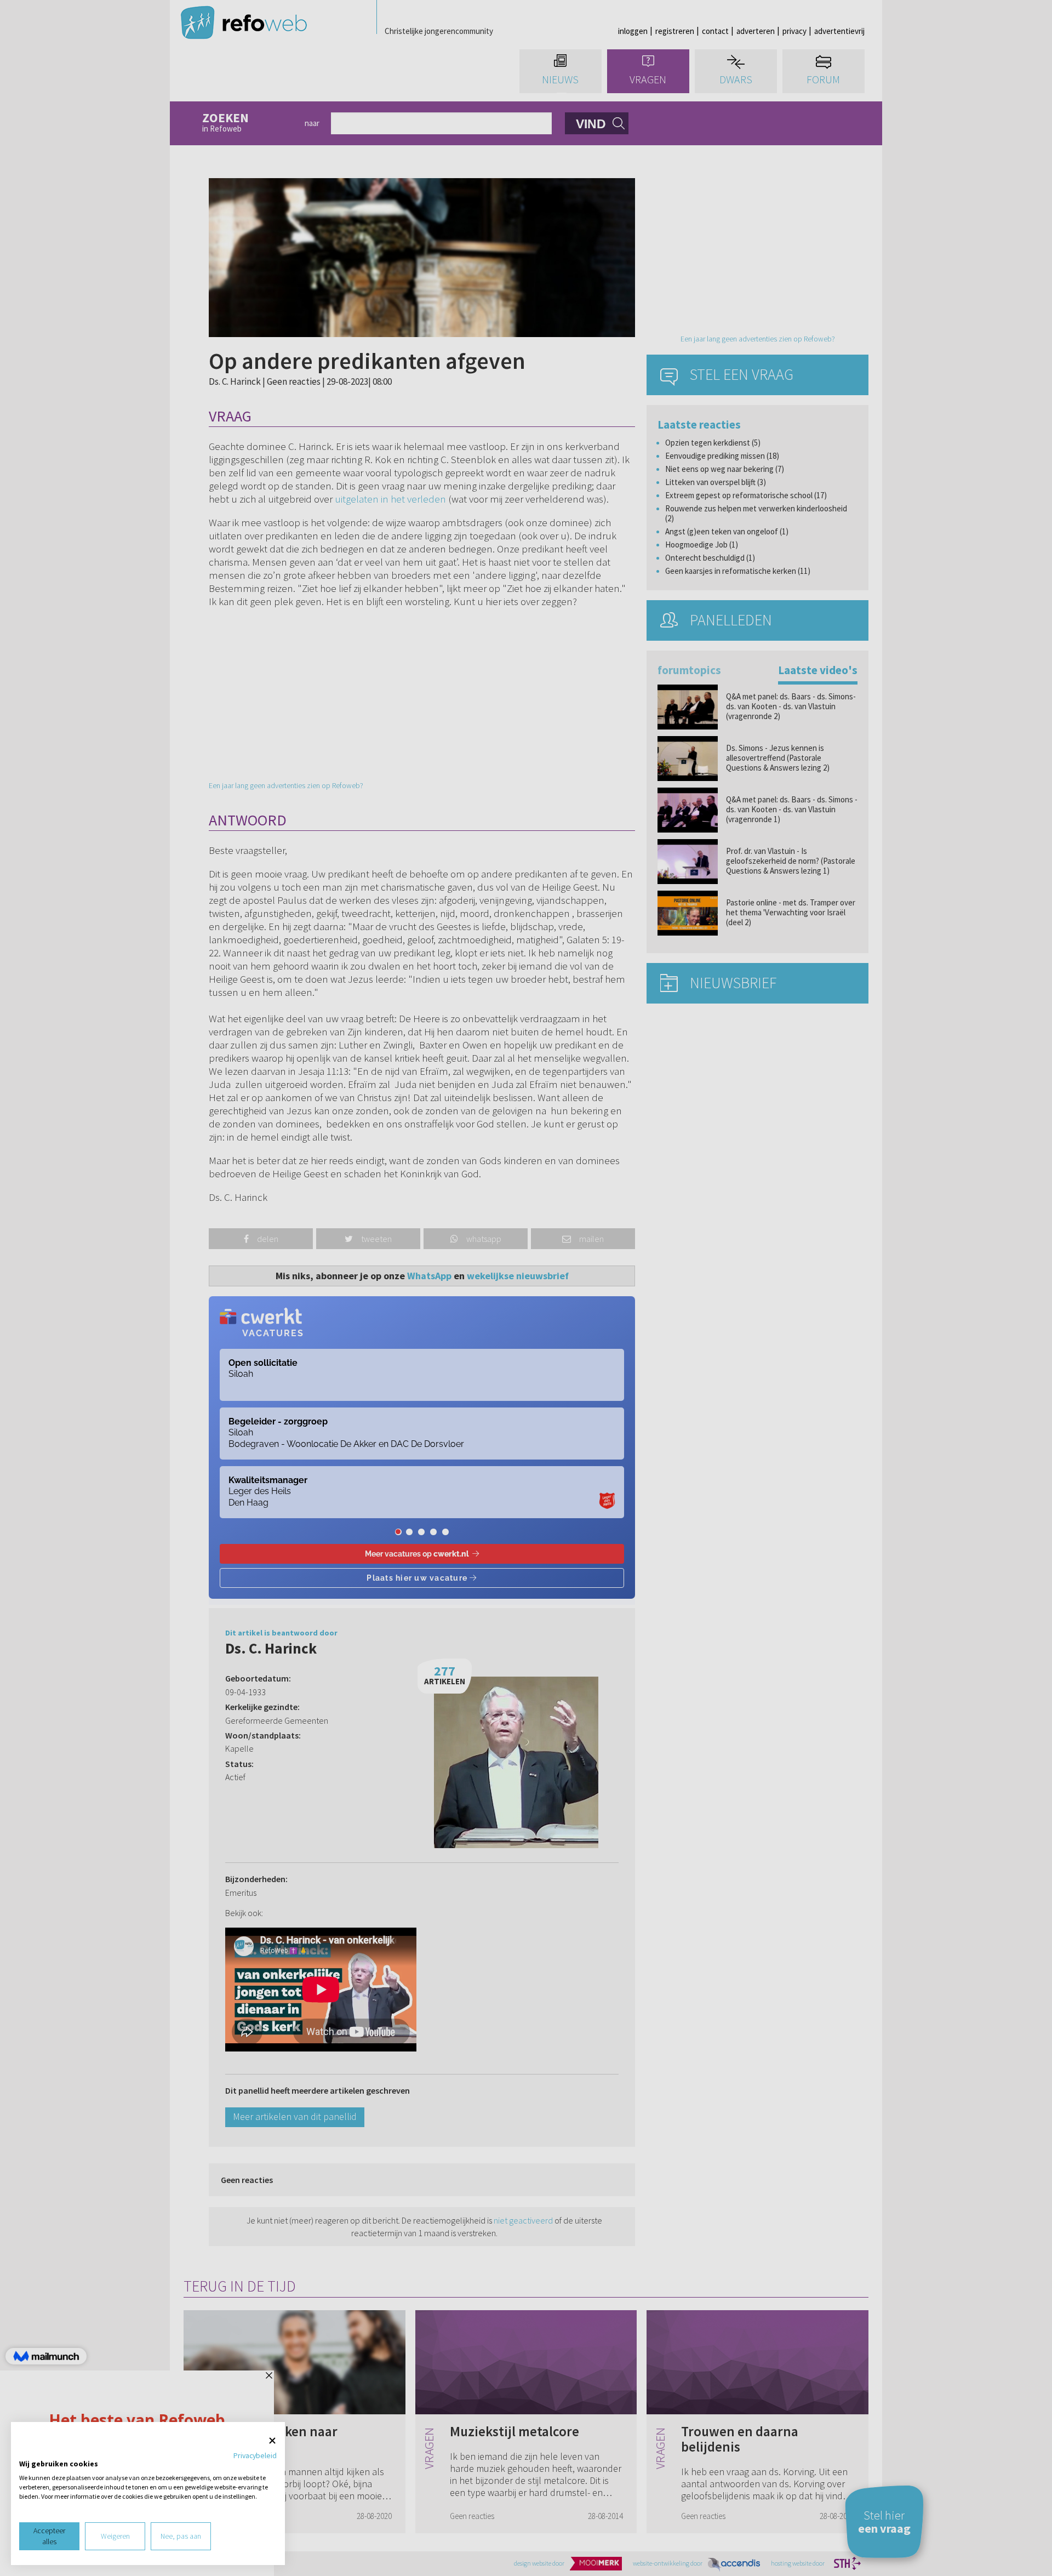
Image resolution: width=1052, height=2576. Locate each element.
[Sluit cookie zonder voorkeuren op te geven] (272, 2441)
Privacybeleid (255, 2455)
